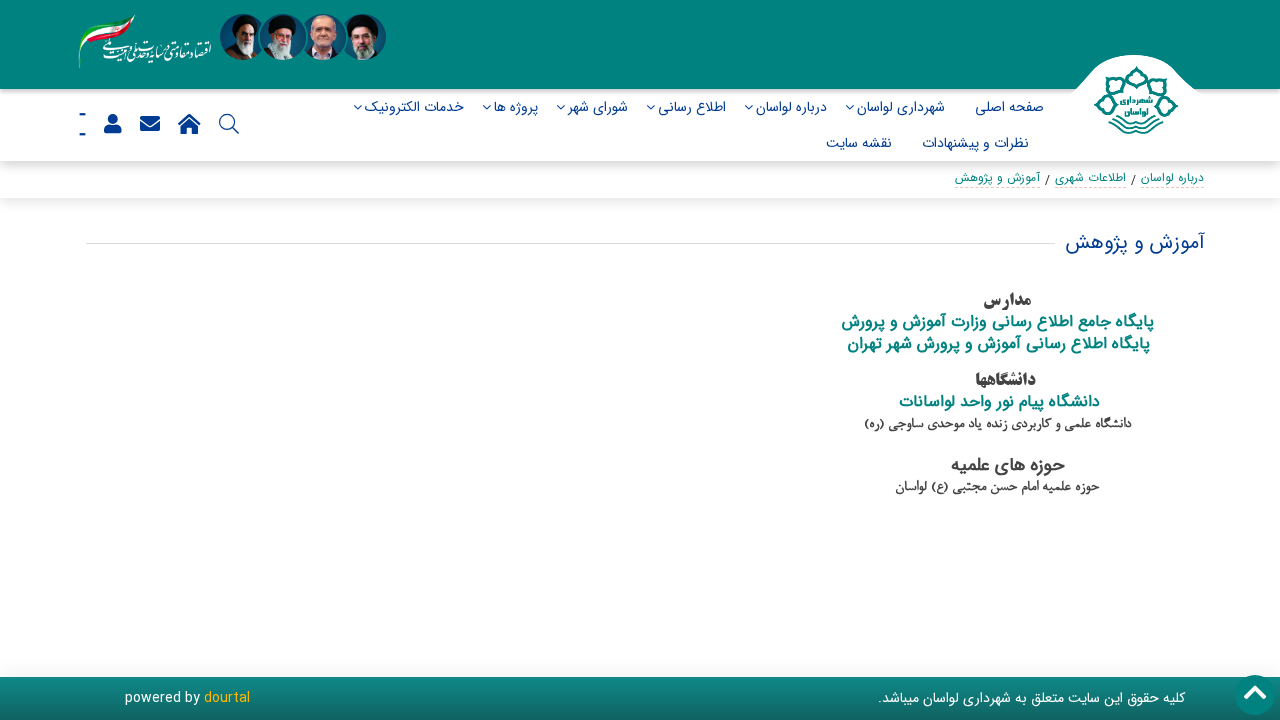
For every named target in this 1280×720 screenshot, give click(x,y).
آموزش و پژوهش (997, 177)
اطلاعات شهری (1090, 177)
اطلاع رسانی (692, 107)
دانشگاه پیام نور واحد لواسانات (999, 401)
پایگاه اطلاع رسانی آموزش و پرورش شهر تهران (1001, 343)
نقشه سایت (859, 143)
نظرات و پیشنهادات (975, 143)
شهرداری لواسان (901, 107)
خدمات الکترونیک (414, 107)
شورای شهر (598, 107)
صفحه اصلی (1009, 107)
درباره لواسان (791, 107)
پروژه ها (516, 107)
